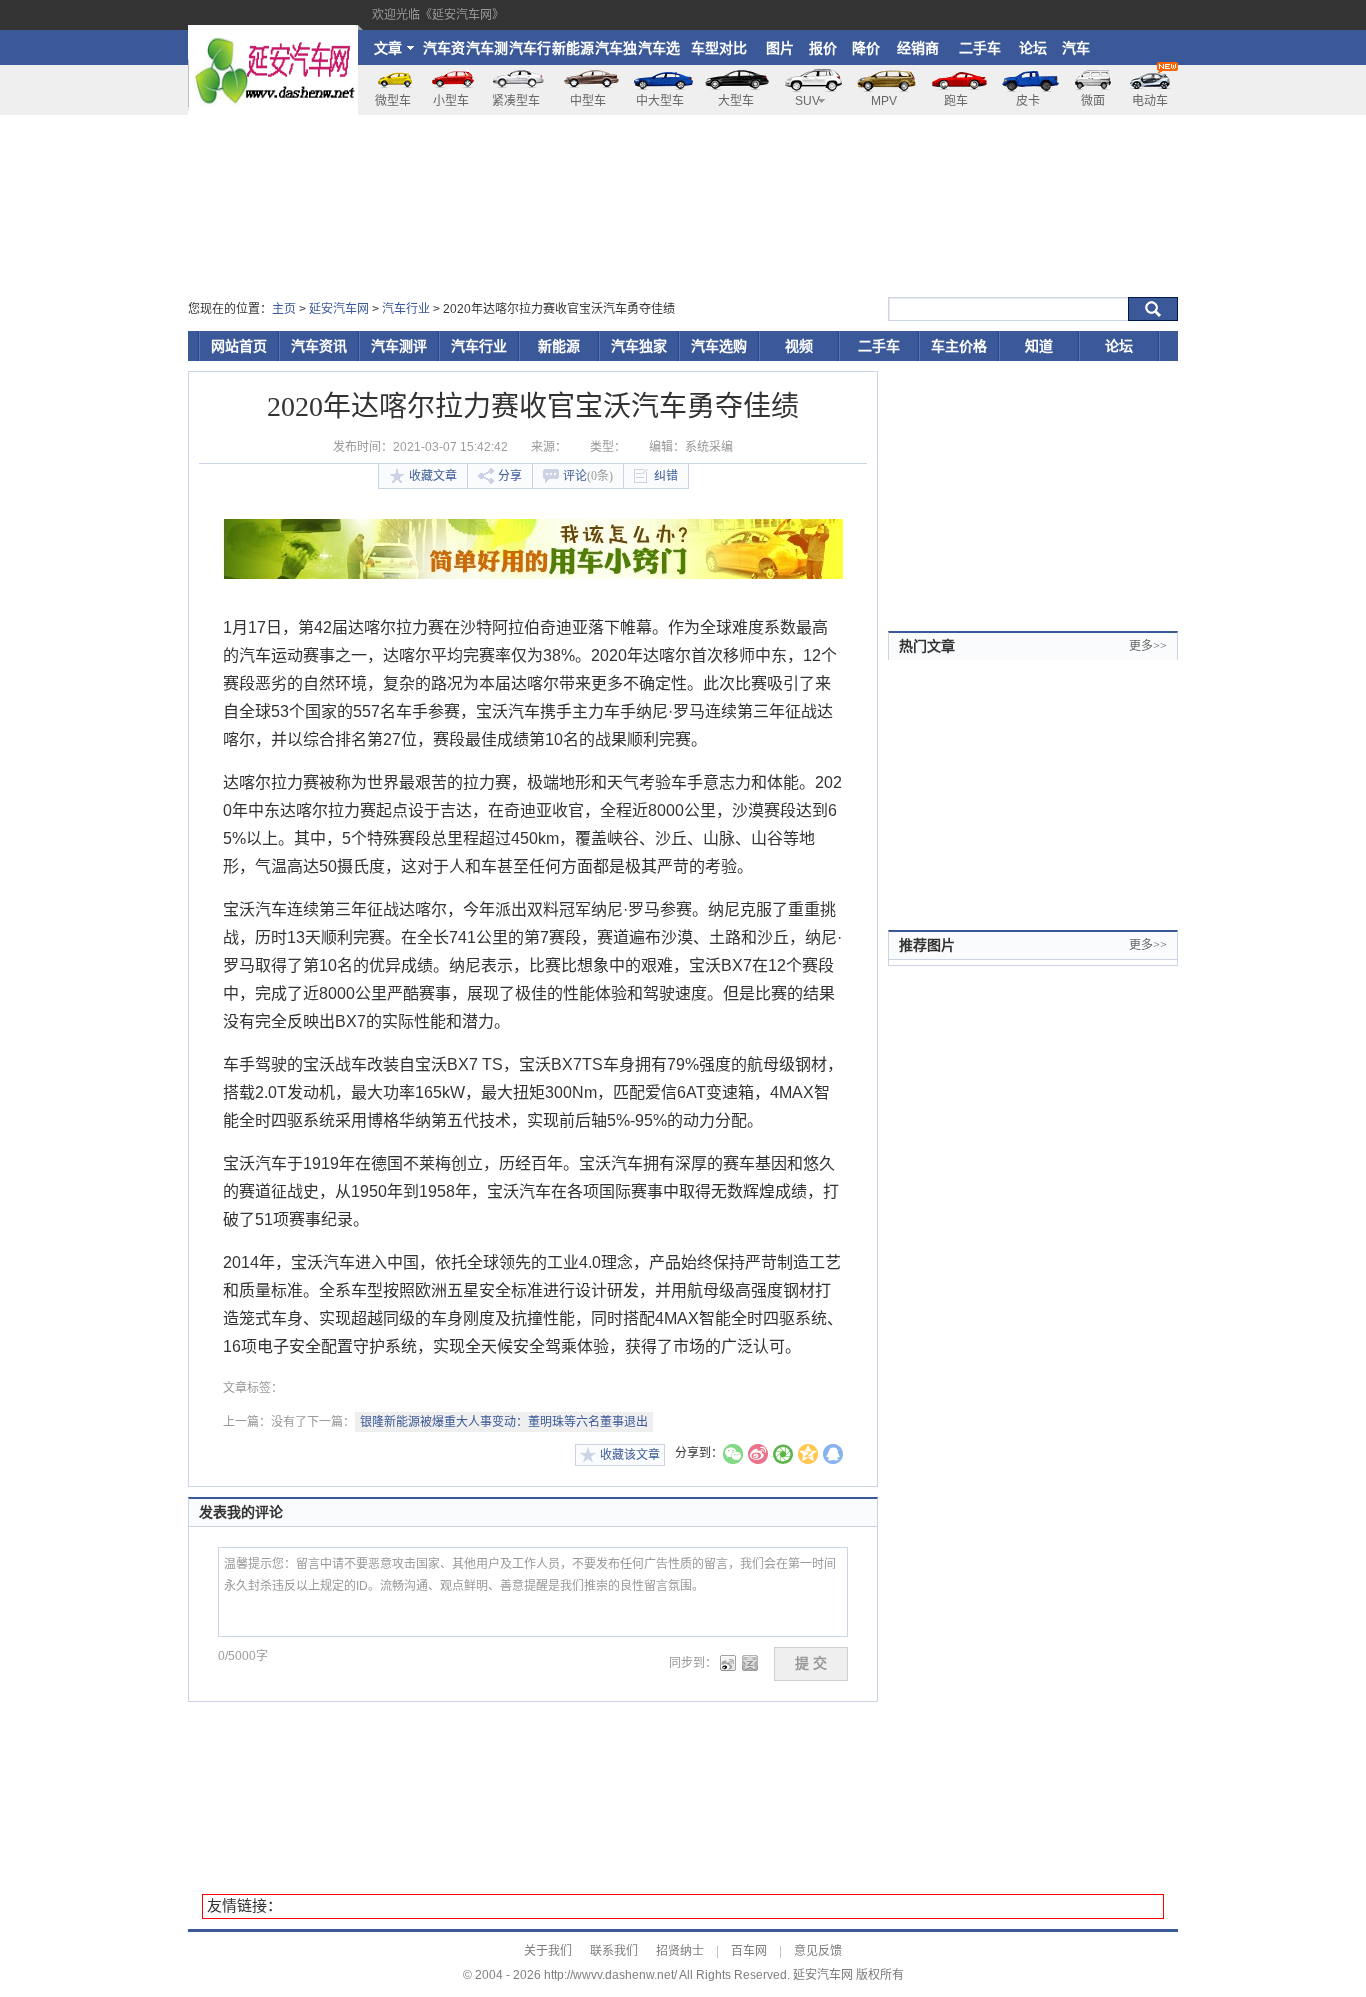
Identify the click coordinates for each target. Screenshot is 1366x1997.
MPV (884, 101)
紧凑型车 (516, 101)
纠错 (666, 476)
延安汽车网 (339, 309)
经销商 (918, 48)
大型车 (736, 101)
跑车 (956, 101)
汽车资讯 (444, 52)
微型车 (393, 101)
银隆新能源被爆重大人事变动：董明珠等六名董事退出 (504, 1422)
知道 (1039, 346)
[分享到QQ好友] (833, 1456)
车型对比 (719, 48)
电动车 (1150, 101)
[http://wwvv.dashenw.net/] (273, 34)
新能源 (573, 48)
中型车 (588, 101)
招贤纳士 (680, 1951)
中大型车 (660, 101)
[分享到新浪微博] (758, 1456)
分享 (510, 476)
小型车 (451, 101)
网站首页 (239, 346)
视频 (799, 346)
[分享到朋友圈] (783, 1456)
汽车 (1076, 48)
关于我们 (548, 1951)
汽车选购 (659, 52)
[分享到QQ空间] (808, 1456)
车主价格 (959, 346)
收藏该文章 (630, 1455)
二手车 (980, 48)
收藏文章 (433, 476)
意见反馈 (818, 1951)
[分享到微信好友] (733, 1456)
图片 (780, 48)
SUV (807, 101)
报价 (823, 48)
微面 (1093, 101)
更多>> (1148, 646)
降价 (866, 48)
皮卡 (1028, 101)
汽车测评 (487, 52)
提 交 (811, 1663)
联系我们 (614, 1951)
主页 (284, 309)
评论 (588, 476)
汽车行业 (530, 52)
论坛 (1033, 48)
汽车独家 (616, 52)
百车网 (749, 1951)
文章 (388, 48)
